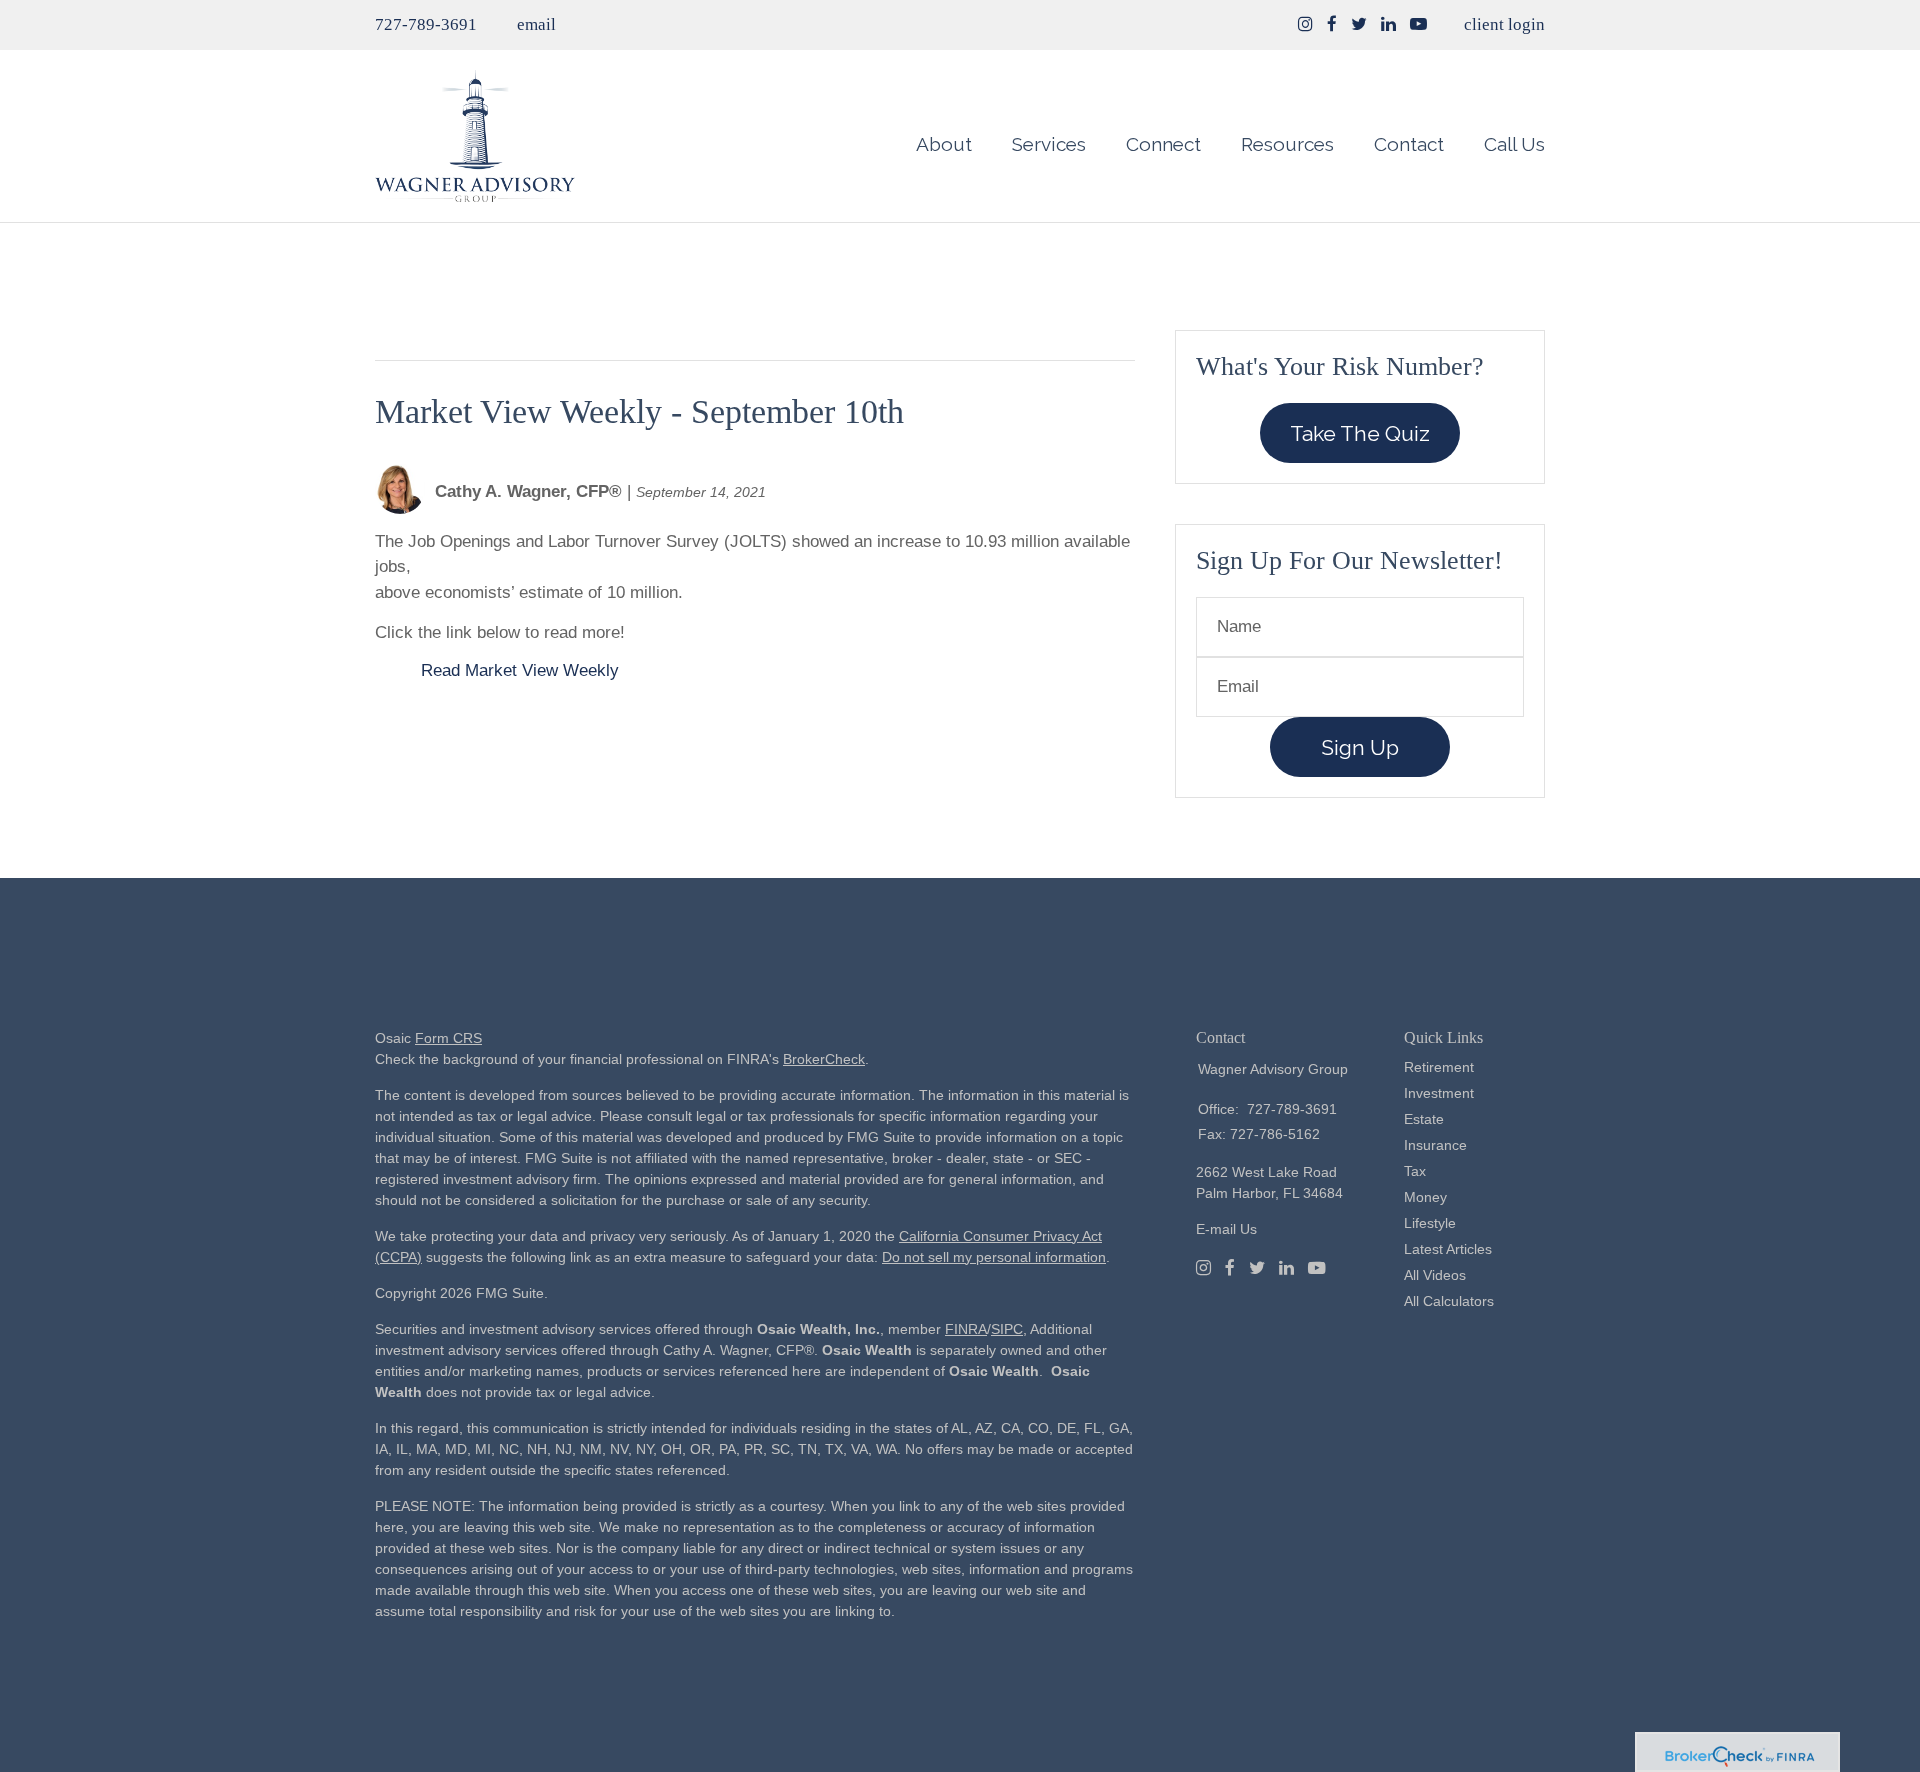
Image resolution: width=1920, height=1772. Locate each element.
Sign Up (1360, 747)
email (536, 24)
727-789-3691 (426, 24)
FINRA (966, 1329)
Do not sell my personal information (994, 1257)
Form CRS (448, 1038)
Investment (1439, 1093)
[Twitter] (1257, 1268)
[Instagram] (1305, 24)
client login (1504, 24)
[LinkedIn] (1286, 1268)
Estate (1424, 1119)
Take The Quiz (1360, 433)
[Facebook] (1230, 1268)
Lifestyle (1430, 1223)
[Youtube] (1317, 1268)
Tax (1415, 1171)
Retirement (1439, 1067)
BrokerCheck (824, 1059)
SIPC (1007, 1329)
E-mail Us (1226, 1229)
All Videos (1435, 1275)
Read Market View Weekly (520, 670)
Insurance (1435, 1145)
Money (1425, 1197)
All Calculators (1449, 1301)
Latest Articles (1448, 1249)
